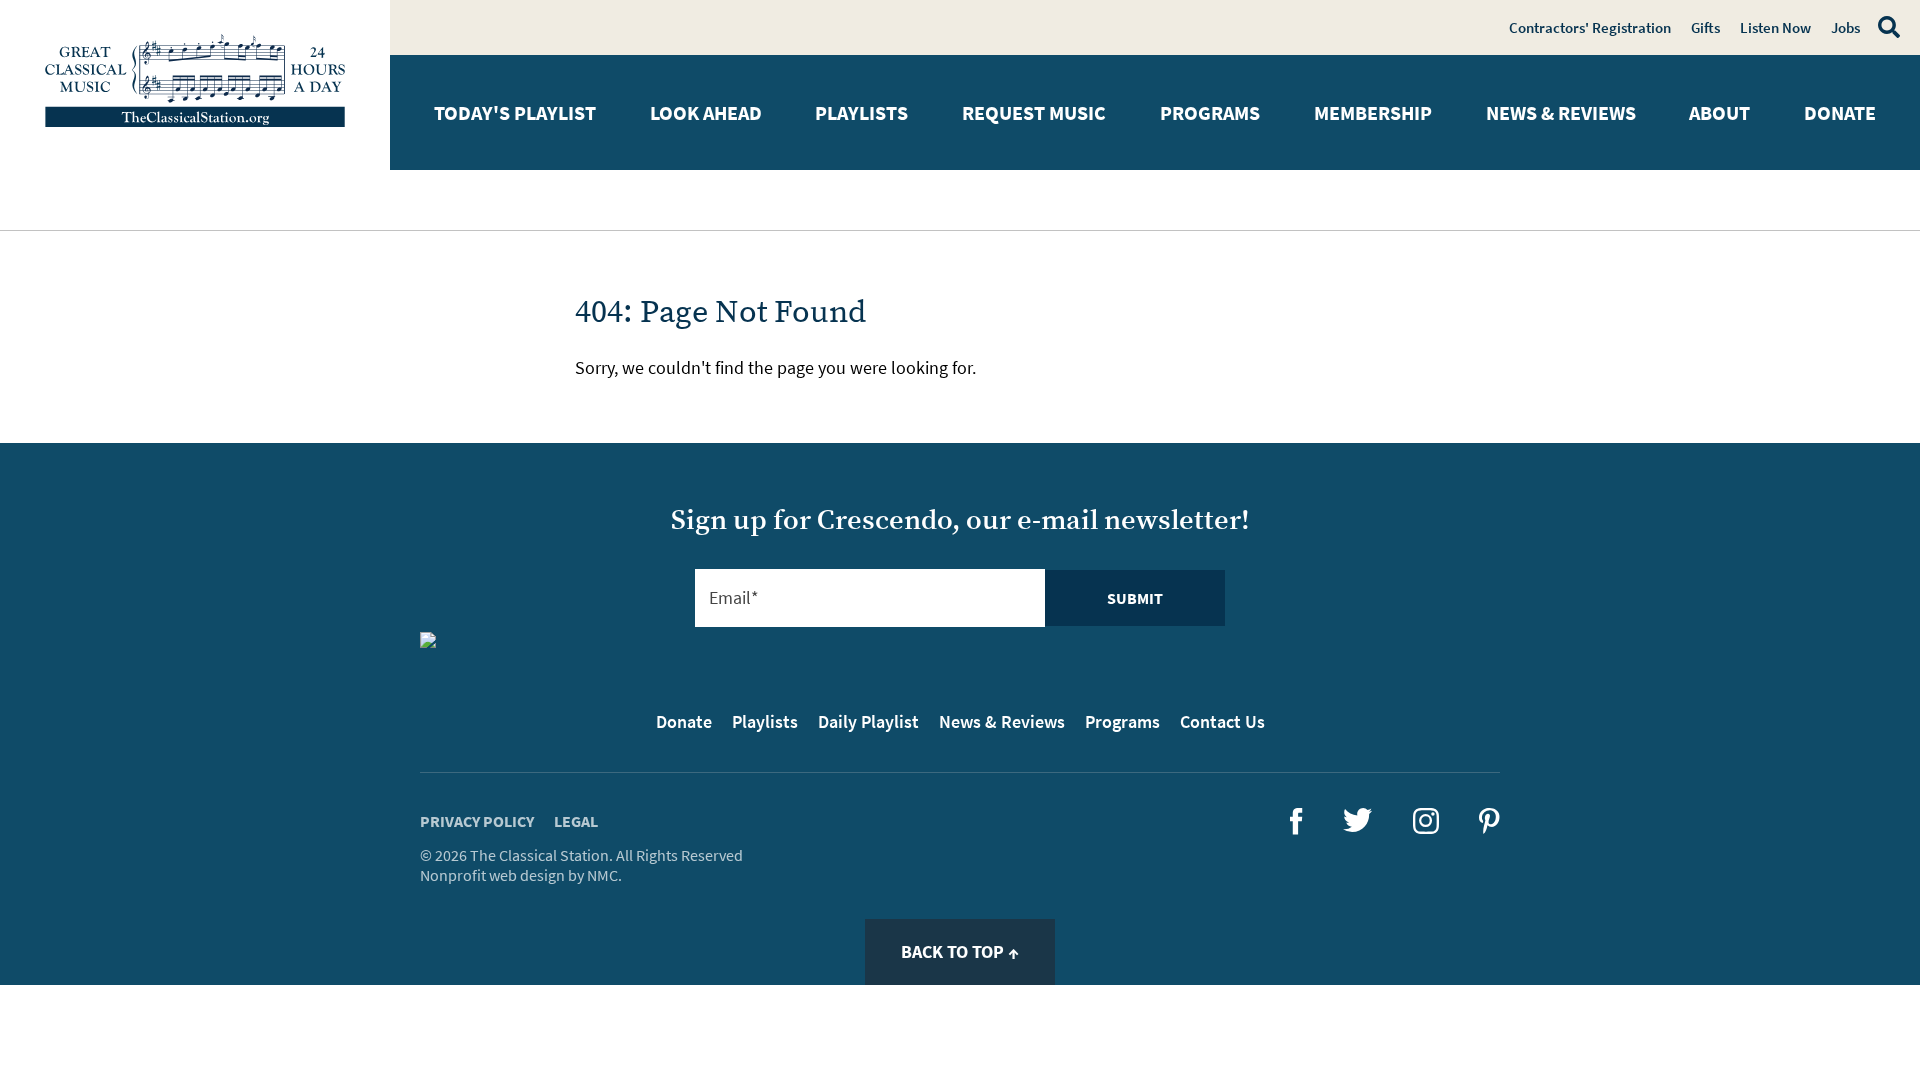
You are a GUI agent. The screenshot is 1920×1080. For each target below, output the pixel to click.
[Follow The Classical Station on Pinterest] (1489, 827)
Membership (1373, 112)
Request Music (1034, 112)
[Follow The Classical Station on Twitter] (1358, 825)
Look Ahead (706, 112)
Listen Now (1775, 27)
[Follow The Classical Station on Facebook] (1296, 828)
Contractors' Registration (1590, 27)
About (1719, 112)
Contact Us (1222, 721)
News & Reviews (1561, 112)
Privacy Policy (477, 821)
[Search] (1885, 27)
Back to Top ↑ (960, 951)
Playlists (861, 112)
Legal (576, 821)
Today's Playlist (515, 112)
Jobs (1845, 27)
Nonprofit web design (492, 875)
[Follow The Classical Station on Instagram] (1426, 827)
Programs (1210, 112)
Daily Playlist (868, 721)
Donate (1840, 112)
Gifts (1705, 27)
